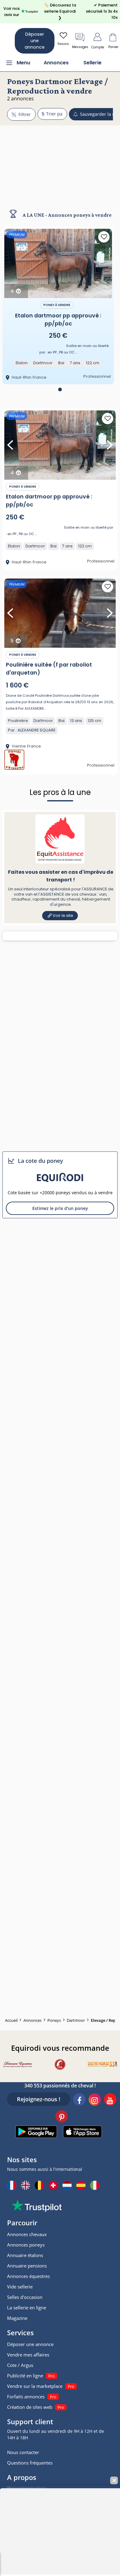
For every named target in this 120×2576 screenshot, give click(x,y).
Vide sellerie (20, 2287)
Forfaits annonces (26, 2397)
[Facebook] (79, 2100)
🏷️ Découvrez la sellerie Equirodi (60, 11)
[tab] (60, 389)
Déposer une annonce (35, 41)
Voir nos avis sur (12, 12)
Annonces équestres (28, 2276)
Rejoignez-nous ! (39, 2099)
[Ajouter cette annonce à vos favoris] (104, 237)
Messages (80, 47)
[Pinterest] (62, 2117)
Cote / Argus (20, 2365)
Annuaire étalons (25, 2255)
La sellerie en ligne (27, 2308)
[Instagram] (95, 2100)
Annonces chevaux (27, 2234)
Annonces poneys (26, 2245)
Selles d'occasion (25, 2297)
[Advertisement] (60, 162)
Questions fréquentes (30, 2463)
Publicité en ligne (25, 2376)
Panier (113, 47)
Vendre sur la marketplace (35, 2386)
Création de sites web (30, 2407)
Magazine (17, 2318)
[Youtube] (110, 2100)
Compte (98, 47)
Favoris (63, 44)
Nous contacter (23, 2452)
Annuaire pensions (27, 2266)
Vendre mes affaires (28, 2355)
